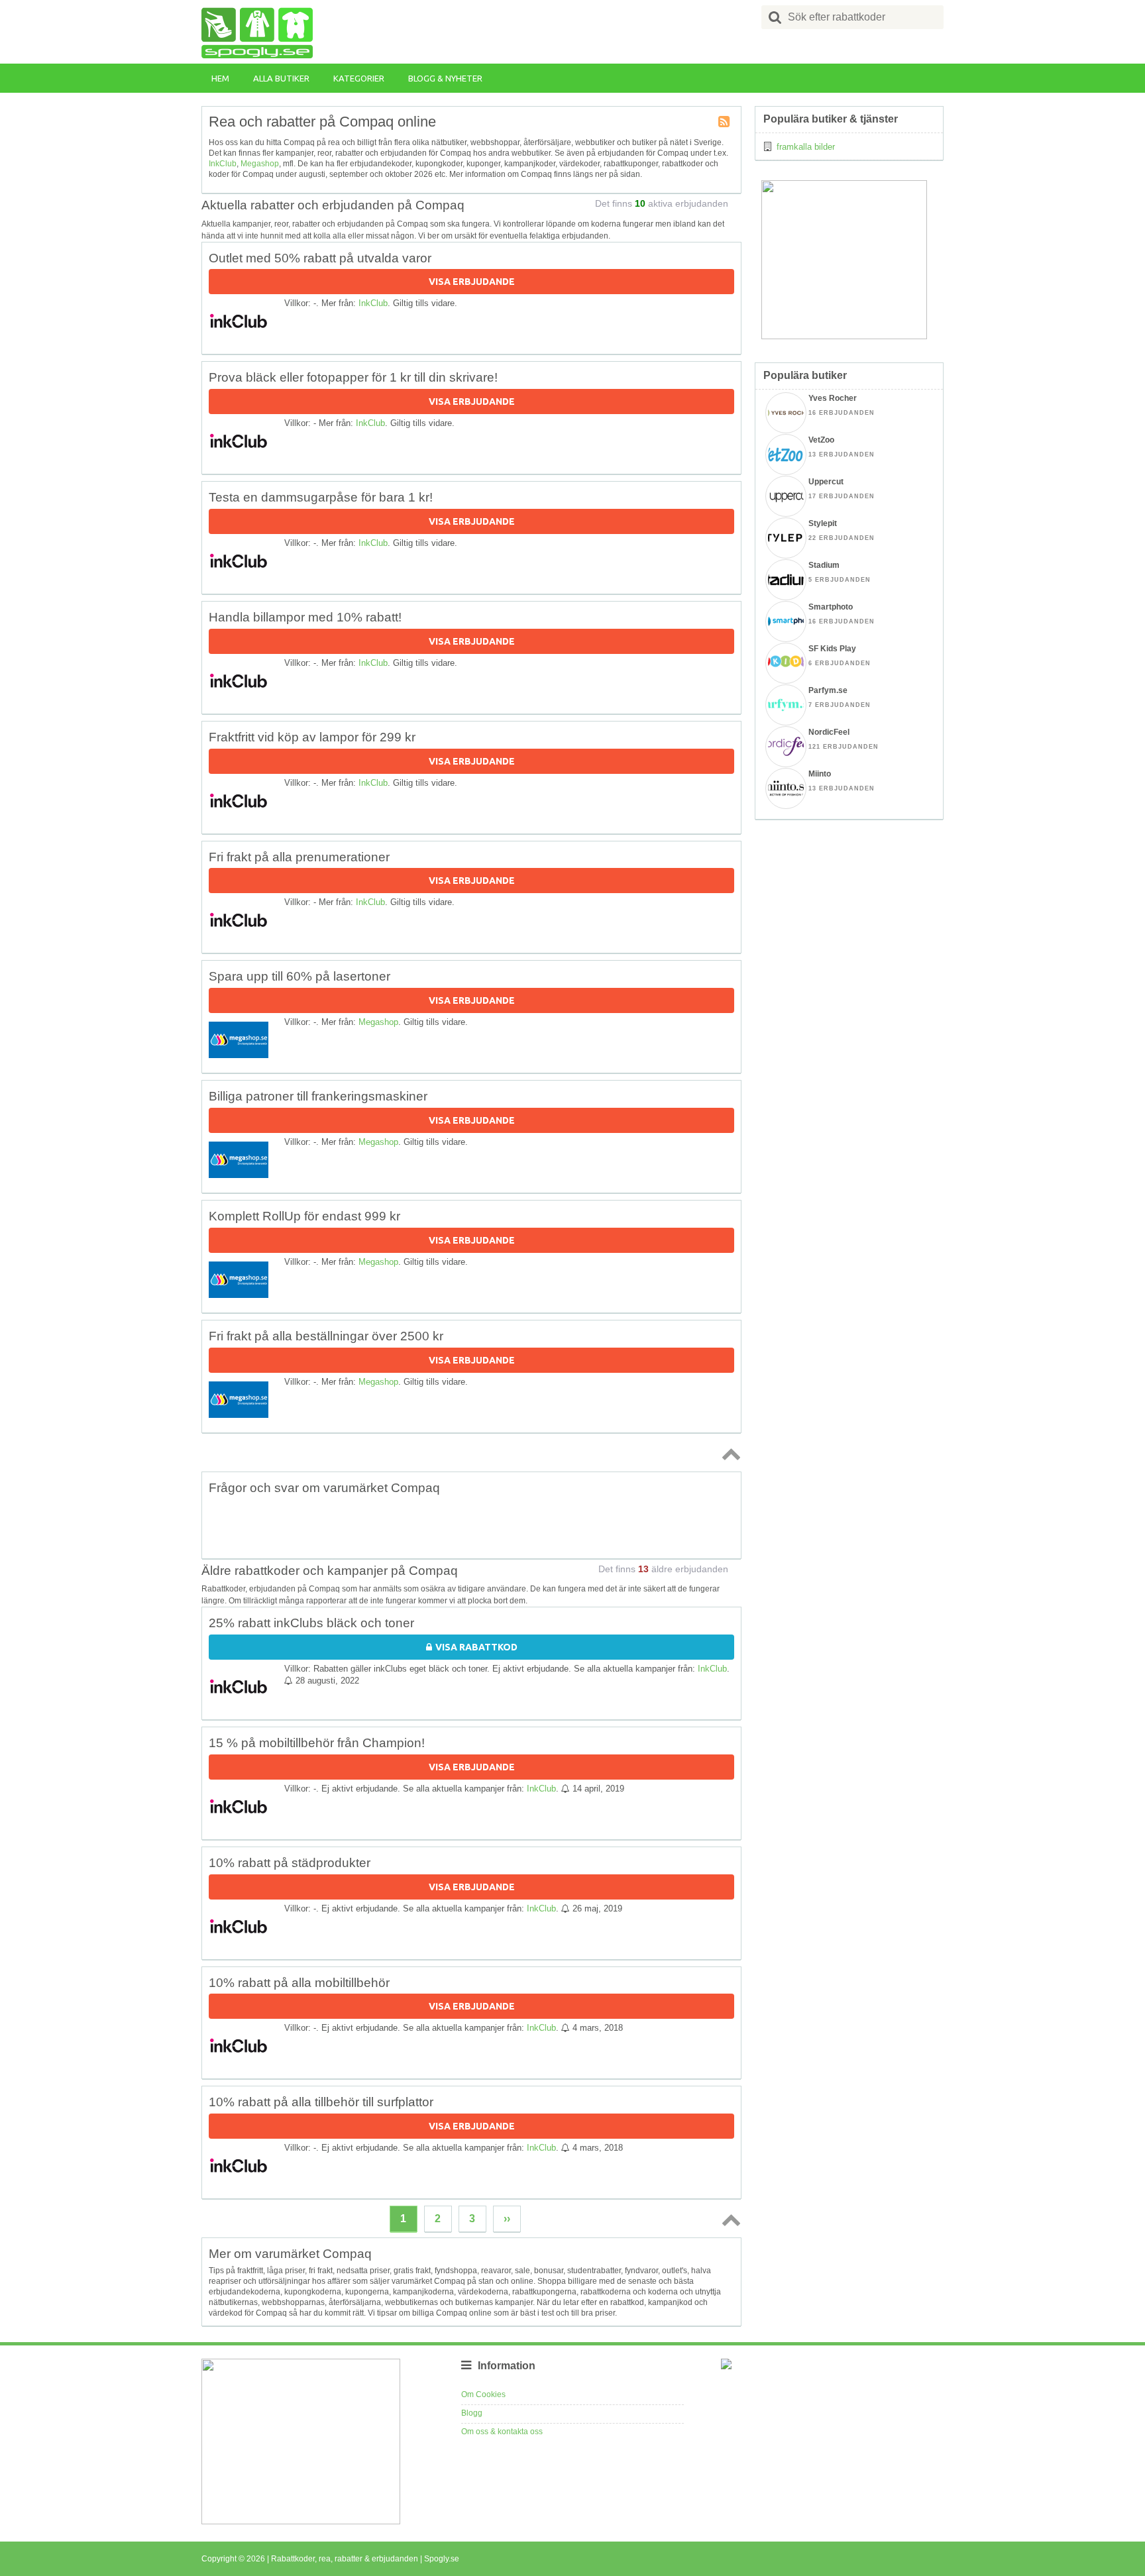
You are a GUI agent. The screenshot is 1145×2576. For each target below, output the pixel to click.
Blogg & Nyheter (445, 78)
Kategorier (359, 78)
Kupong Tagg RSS (725, 123)
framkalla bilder (806, 147)
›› (507, 2219)
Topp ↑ (729, 1454)
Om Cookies (483, 2394)
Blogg (472, 2413)
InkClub (223, 164)
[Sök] (775, 17)
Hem (220, 78)
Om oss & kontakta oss (502, 2432)
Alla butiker (281, 78)
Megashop (260, 164)
